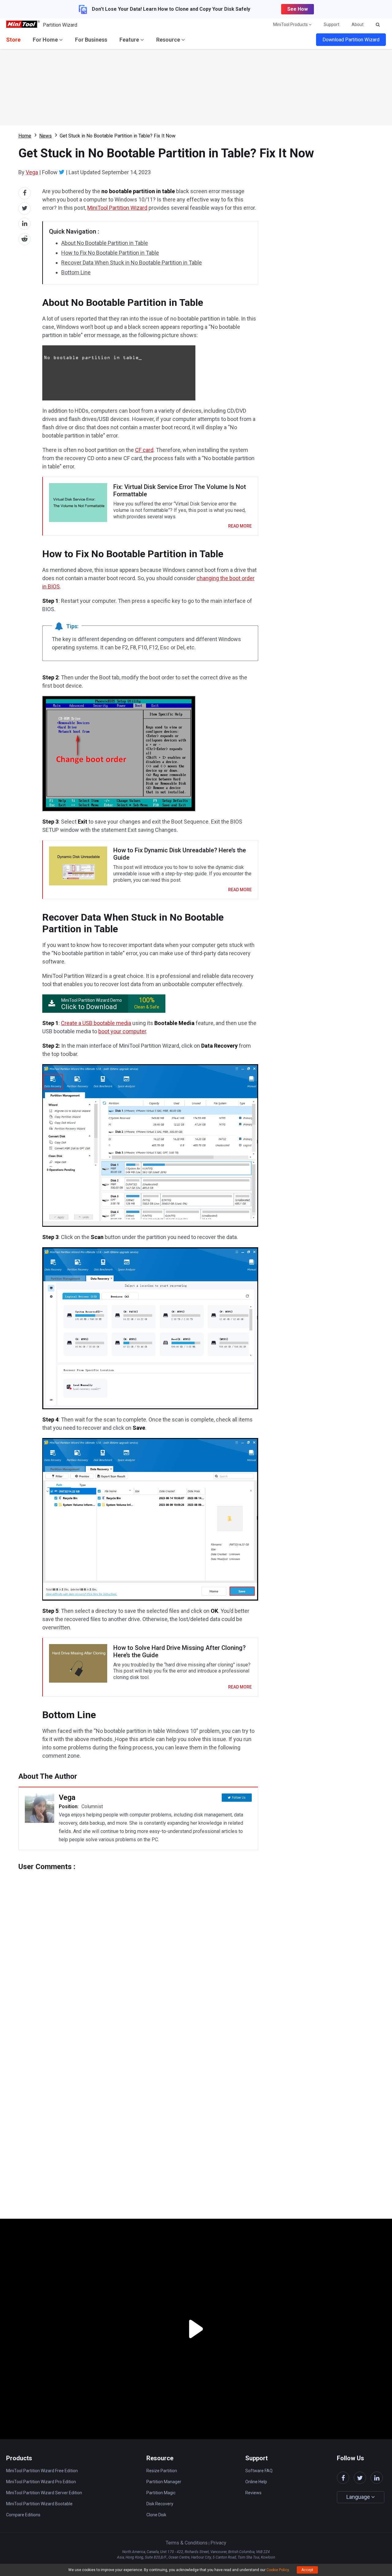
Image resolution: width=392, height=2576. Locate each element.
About (358, 24)
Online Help (256, 2482)
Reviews (253, 2493)
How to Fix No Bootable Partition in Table (110, 253)
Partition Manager (164, 2482)
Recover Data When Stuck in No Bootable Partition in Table (132, 263)
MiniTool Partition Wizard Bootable (39, 2504)
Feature (130, 40)
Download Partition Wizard (351, 40)
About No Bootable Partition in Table (105, 243)
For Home (46, 40)
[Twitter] (62, 172)
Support (332, 24)
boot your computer (122, 1031)
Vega (32, 172)
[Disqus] (138, 1947)
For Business (91, 40)
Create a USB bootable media (96, 1023)
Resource (169, 40)
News (45, 136)
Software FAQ (259, 2471)
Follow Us (239, 1798)
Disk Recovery (160, 2504)
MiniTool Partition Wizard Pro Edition (41, 2482)
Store (13, 40)
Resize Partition (162, 2471)
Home (25, 136)
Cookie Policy (278, 2570)
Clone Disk (156, 2515)
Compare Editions (23, 2515)
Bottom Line (76, 272)
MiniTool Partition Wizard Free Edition (42, 2471)
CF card (144, 450)
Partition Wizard (60, 25)
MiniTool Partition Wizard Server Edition (44, 2493)
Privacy (218, 2543)
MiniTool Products (291, 24)
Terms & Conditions (187, 2543)
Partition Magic (161, 2493)
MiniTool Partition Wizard (117, 208)
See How (298, 9)
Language (359, 2497)
